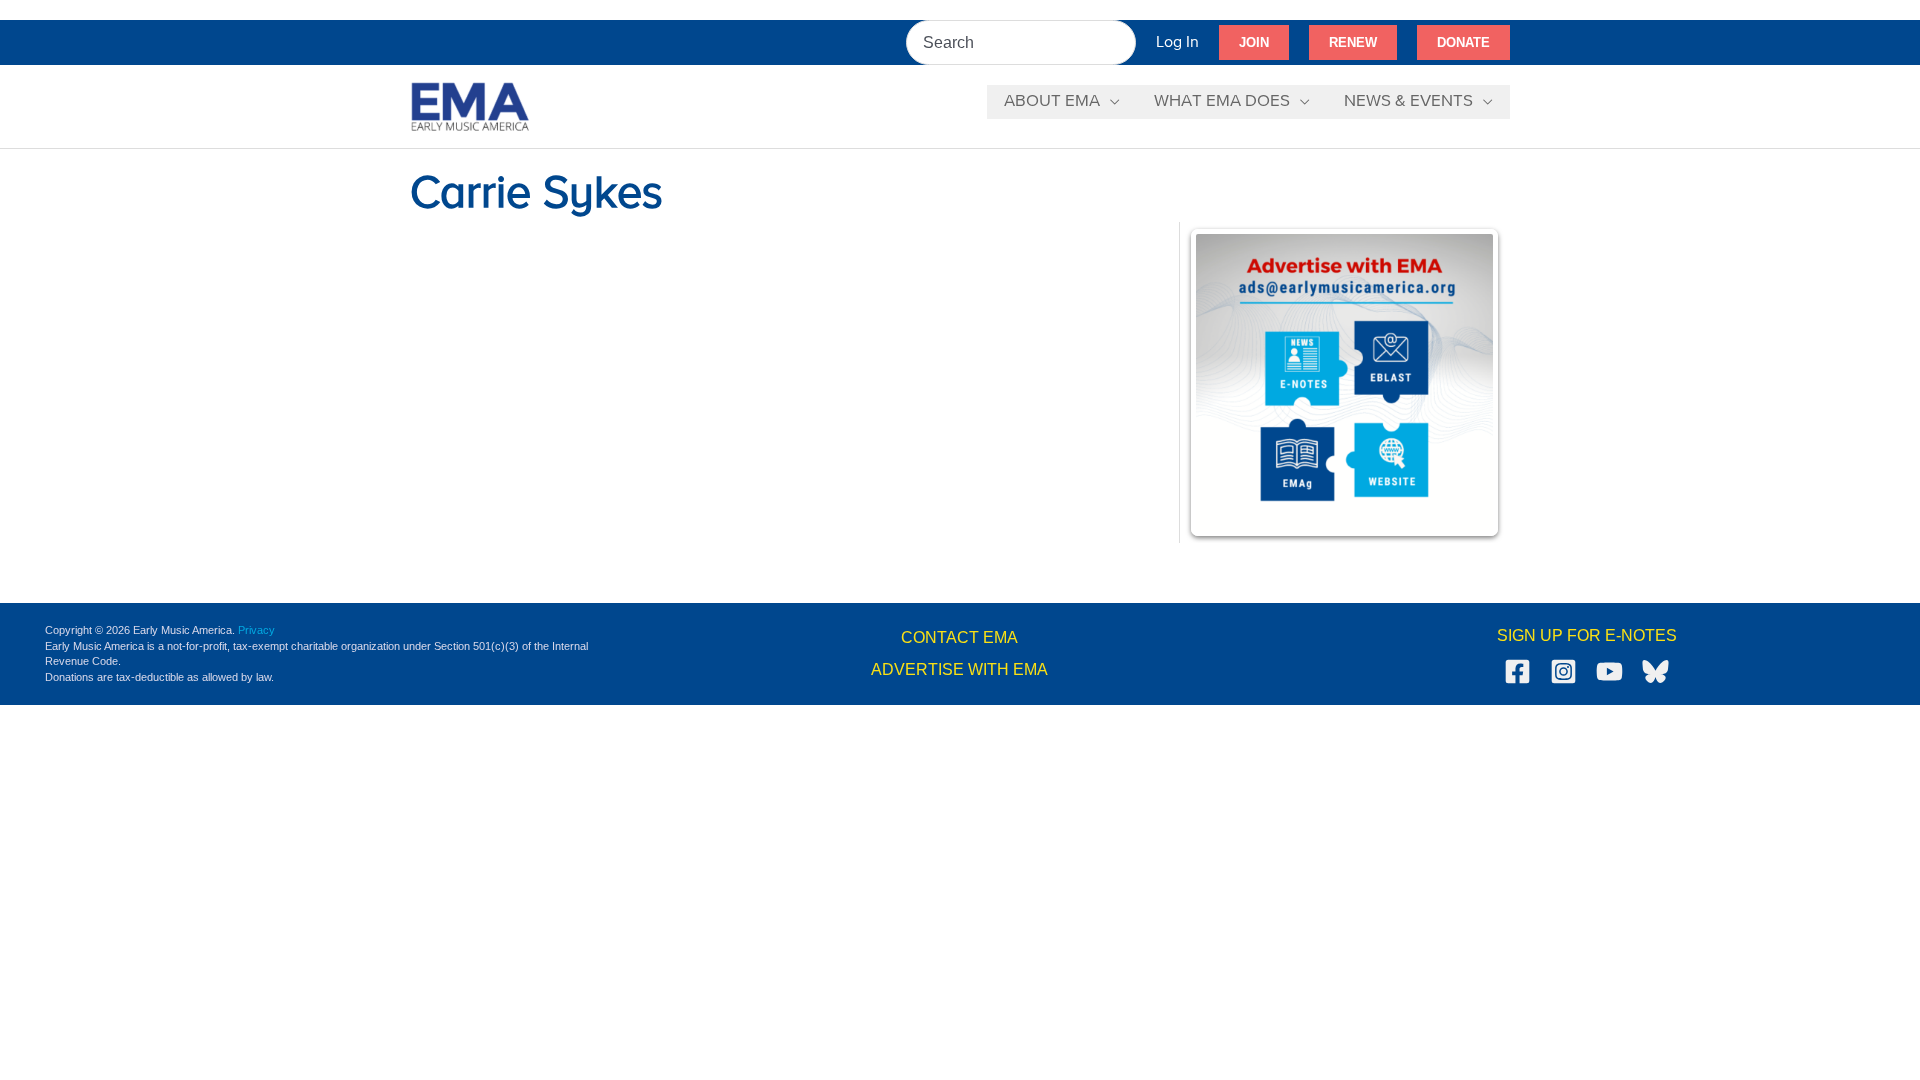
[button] (1254, 43)
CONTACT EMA (959, 637)
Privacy (256, 630)
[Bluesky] (1655, 671)
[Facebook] (1517, 671)
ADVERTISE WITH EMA (959, 669)
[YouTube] (1609, 671)
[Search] (1122, 42)
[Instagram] (1563, 671)
